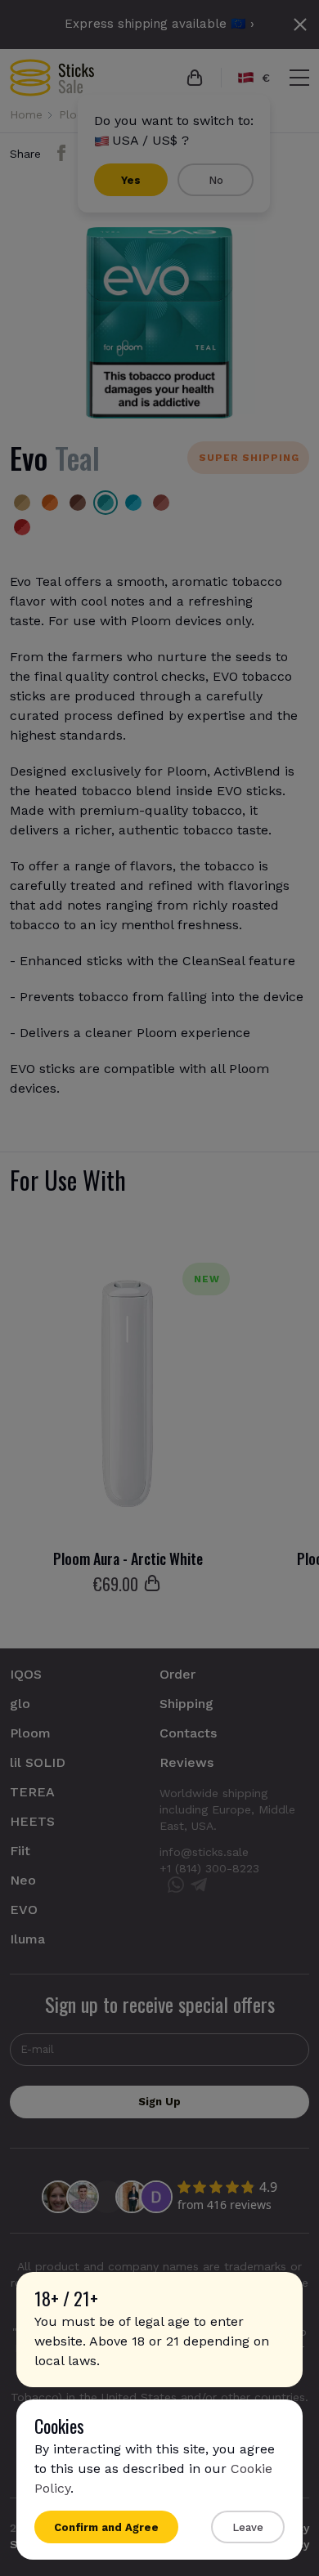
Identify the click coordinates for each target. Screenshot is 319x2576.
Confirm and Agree (106, 2527)
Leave (248, 2527)
